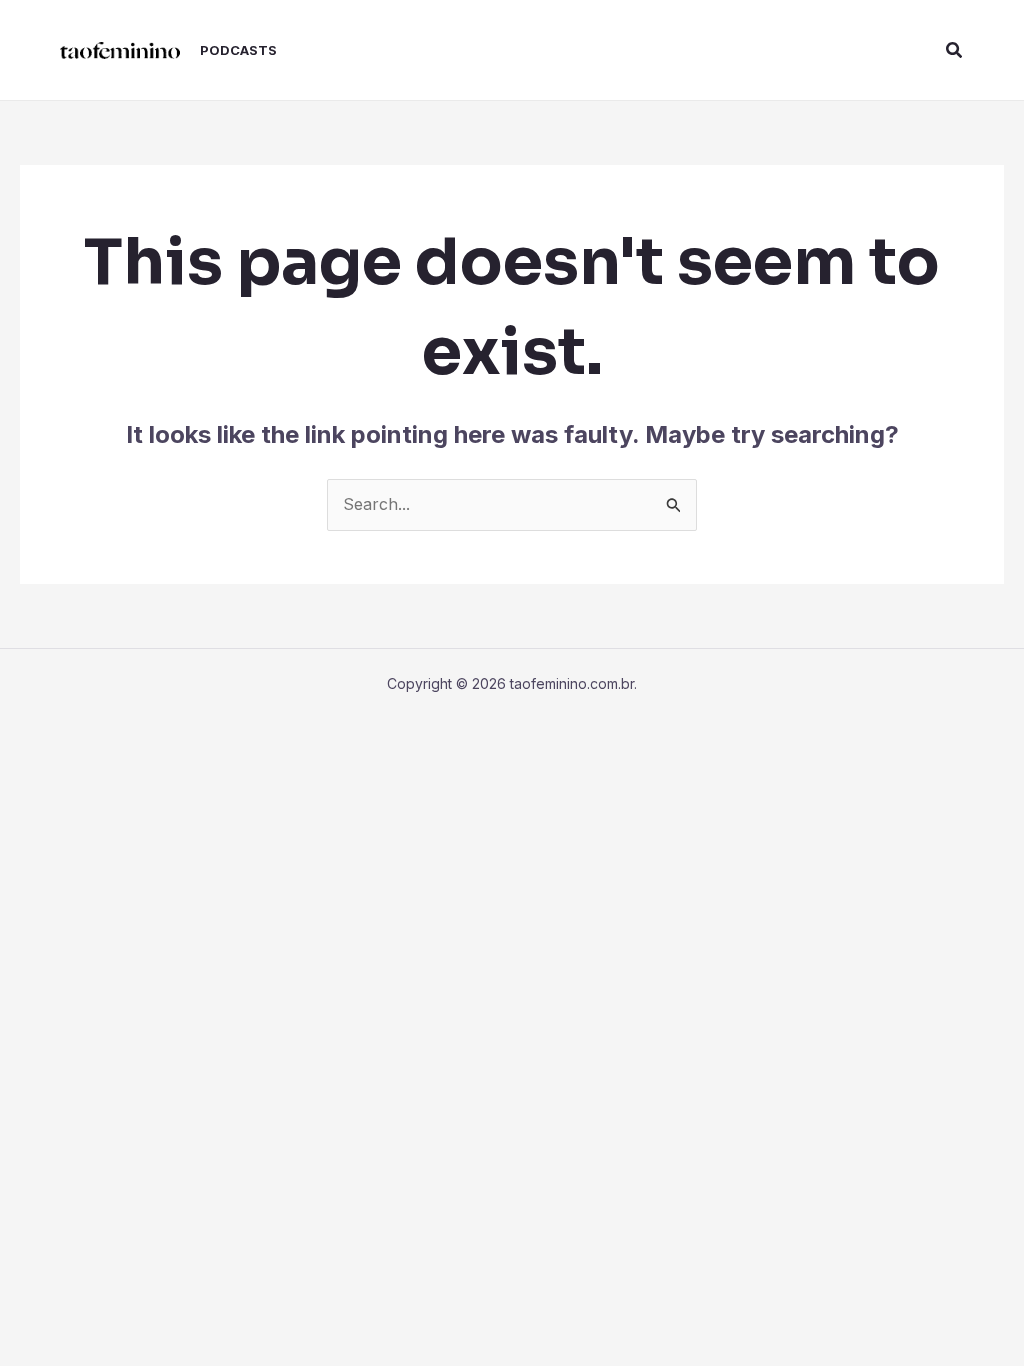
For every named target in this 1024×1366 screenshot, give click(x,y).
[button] (955, 50)
